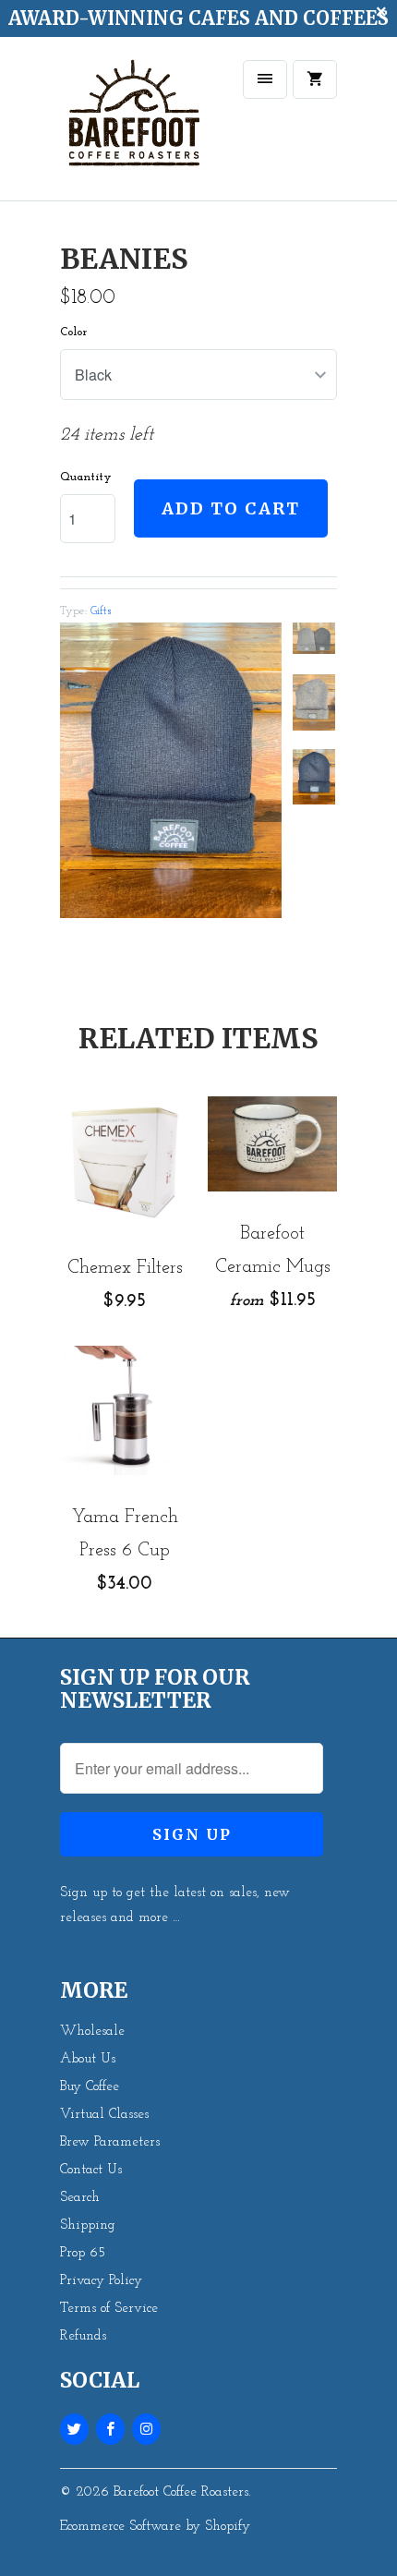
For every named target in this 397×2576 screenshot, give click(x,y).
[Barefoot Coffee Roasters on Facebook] (110, 2429)
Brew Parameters (110, 2142)
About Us (88, 2059)
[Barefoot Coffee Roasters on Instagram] (146, 2429)
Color (73, 332)
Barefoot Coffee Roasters (181, 2492)
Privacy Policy (101, 2281)
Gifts (101, 611)
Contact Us (91, 2170)
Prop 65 (83, 2253)
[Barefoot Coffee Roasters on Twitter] (74, 2429)
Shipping (88, 2225)
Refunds (83, 2336)
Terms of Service (109, 2309)
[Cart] (315, 79)
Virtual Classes (104, 2115)
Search (80, 2198)
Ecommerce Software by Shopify (155, 2527)
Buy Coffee (90, 2087)
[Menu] (265, 79)
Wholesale (92, 2032)
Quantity (86, 477)
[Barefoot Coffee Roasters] (134, 126)
